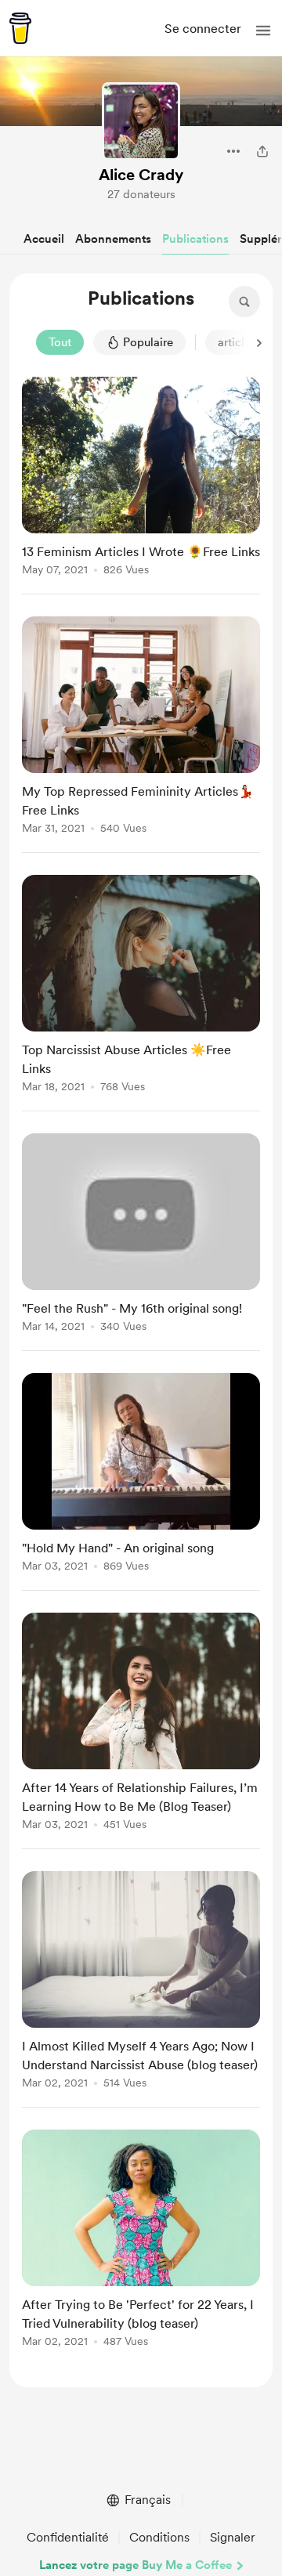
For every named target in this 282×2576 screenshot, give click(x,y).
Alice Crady (141, 175)
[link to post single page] (141, 479)
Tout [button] (60, 342)
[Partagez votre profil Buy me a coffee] (262, 151)
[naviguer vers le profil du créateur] (141, 121)
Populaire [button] (148, 342)
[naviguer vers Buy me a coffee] (20, 28)
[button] (263, 31)
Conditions (159, 2537)
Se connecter (203, 29)
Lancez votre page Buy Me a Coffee (136, 2565)
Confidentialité (68, 2537)
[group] (141, 486)
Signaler (233, 2537)
